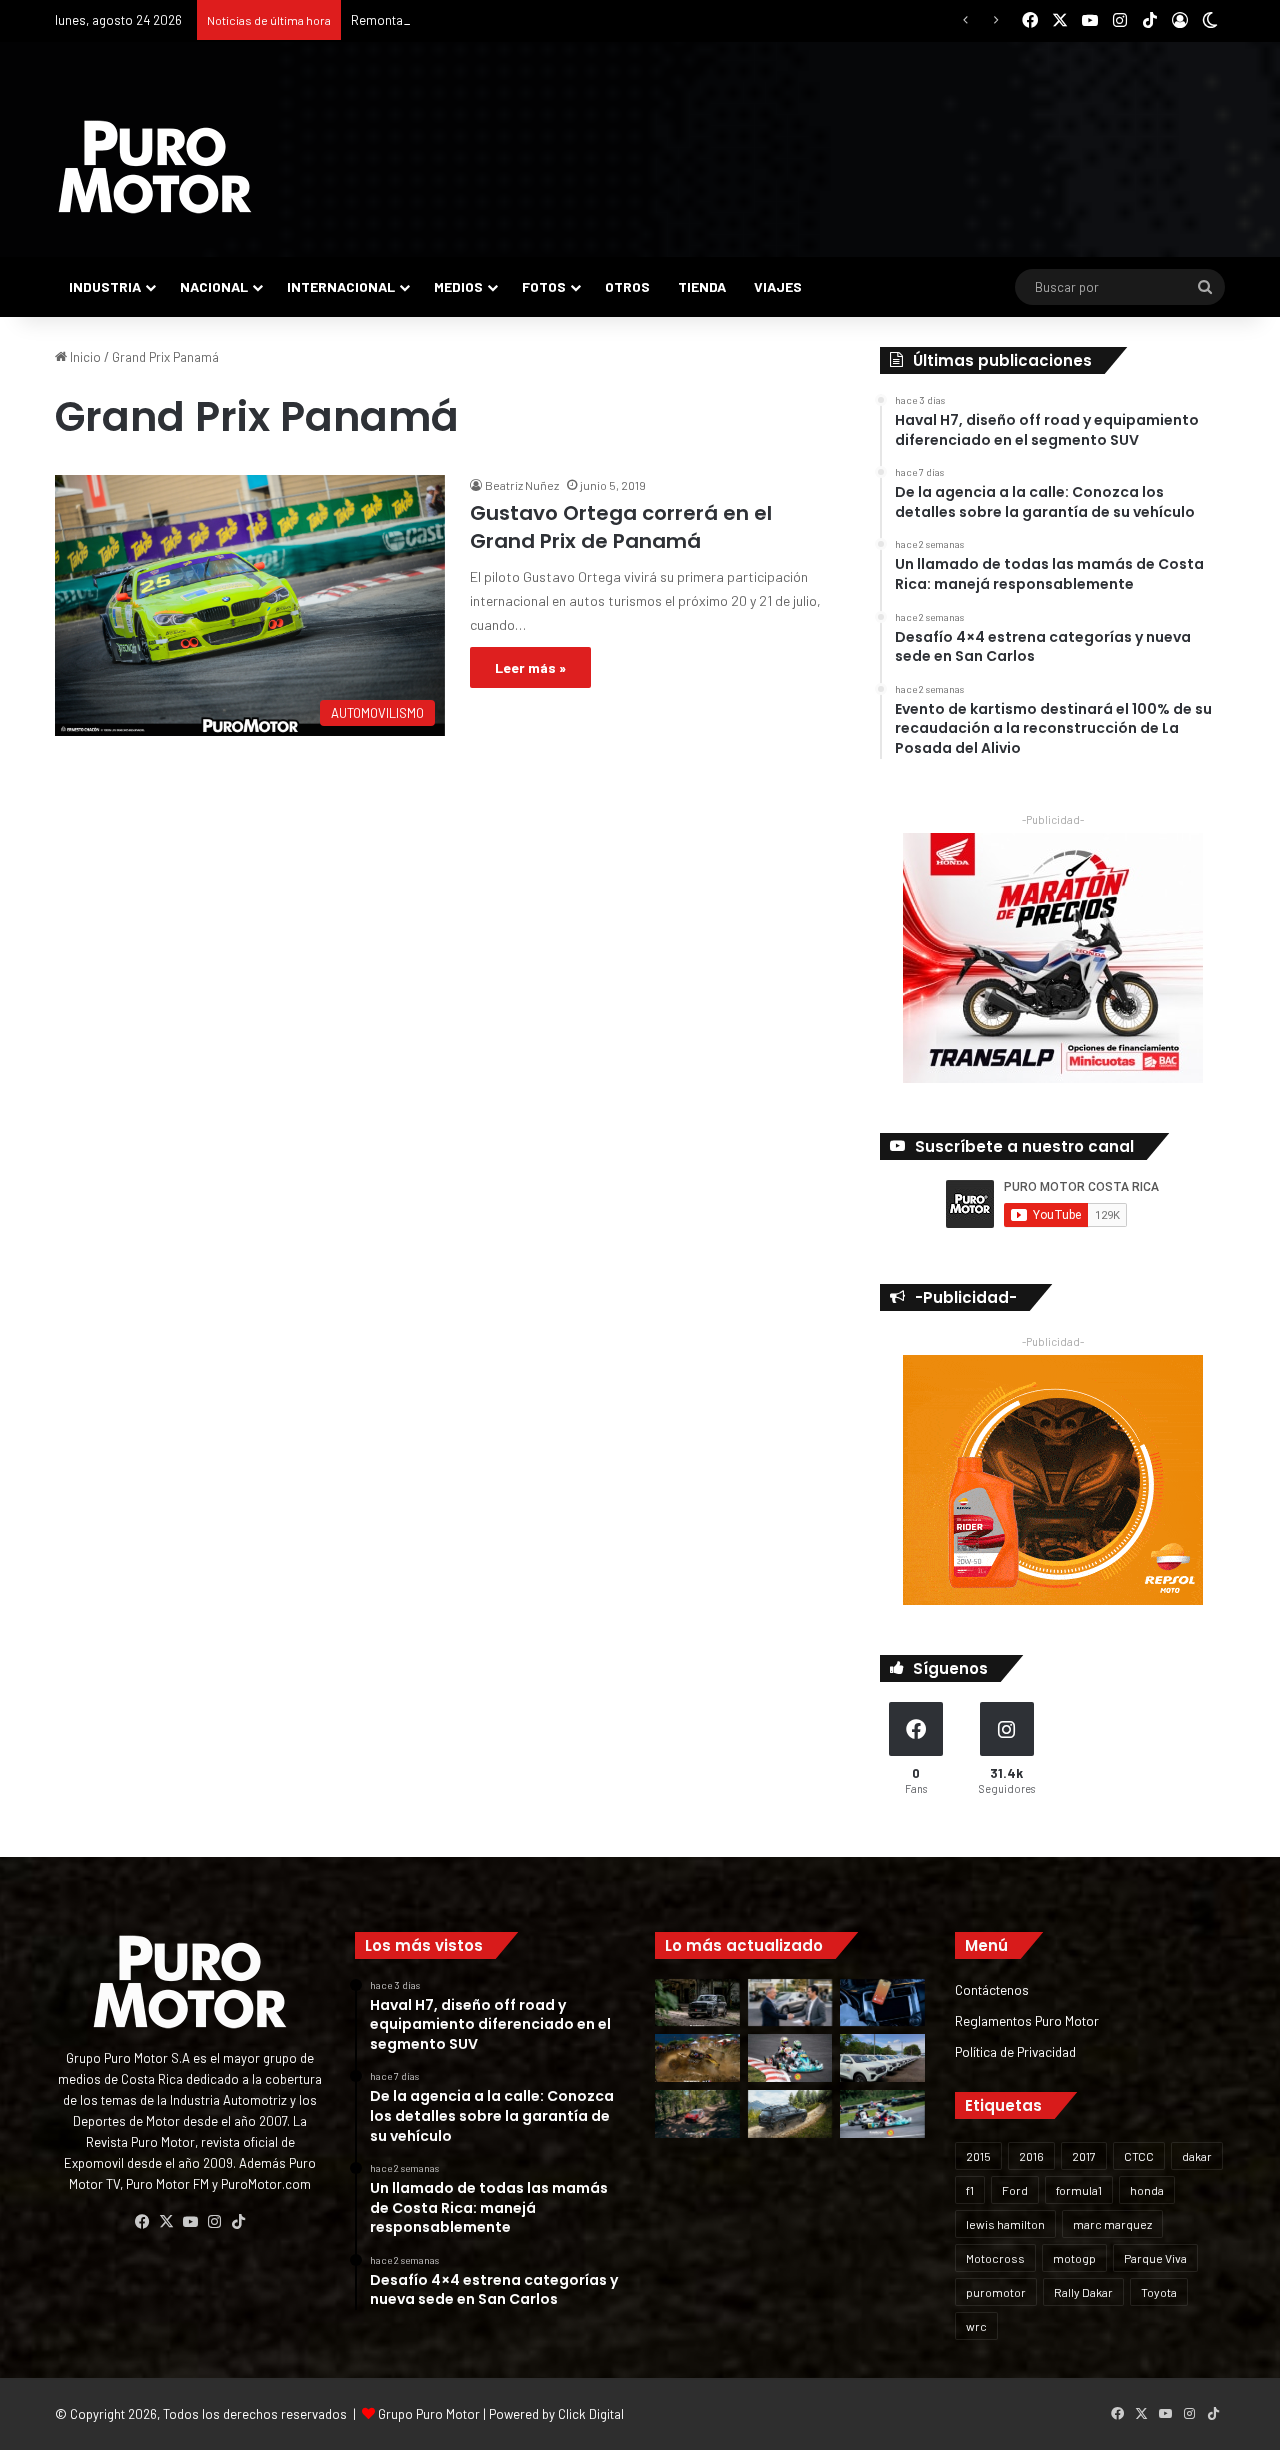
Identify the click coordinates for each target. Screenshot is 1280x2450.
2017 (1084, 2156)
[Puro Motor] (155, 167)
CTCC (1139, 2156)
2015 (978, 2156)
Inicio (84, 357)
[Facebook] (142, 2222)
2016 (1031, 2156)
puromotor (996, 2292)
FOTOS (544, 286)
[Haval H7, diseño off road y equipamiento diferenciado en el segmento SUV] (697, 2003)
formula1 (1079, 2190)
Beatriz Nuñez (522, 485)
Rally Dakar (1083, 2292)
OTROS (627, 286)
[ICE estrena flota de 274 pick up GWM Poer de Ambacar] (882, 2058)
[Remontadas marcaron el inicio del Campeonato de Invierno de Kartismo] (882, 2114)
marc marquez (1112, 2224)
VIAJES (778, 286)
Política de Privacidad (1015, 2051)
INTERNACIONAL (341, 286)
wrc (976, 2326)
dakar (1197, 2156)
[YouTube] (190, 2222)
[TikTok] (238, 2222)
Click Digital (591, 2414)
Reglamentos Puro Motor (1027, 2020)
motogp (1074, 2258)
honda (1147, 2190)
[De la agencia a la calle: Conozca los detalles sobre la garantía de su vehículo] (790, 2003)
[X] (166, 2222)
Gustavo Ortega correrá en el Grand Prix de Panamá (621, 527)
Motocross (995, 2258)
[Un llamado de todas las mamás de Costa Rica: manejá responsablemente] (882, 2003)
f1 (970, 2190)
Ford (1015, 2190)
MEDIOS (458, 286)
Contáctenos (992, 1989)
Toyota (1159, 2292)
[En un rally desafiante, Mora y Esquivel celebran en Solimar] (697, 2114)
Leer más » (530, 667)
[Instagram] (214, 2222)
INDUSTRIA (105, 286)
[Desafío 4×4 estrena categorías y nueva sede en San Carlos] (697, 2058)
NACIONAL (214, 286)
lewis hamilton (1005, 2224)
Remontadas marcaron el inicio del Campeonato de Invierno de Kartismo (559, 20)
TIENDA (702, 286)
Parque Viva (1155, 2258)
